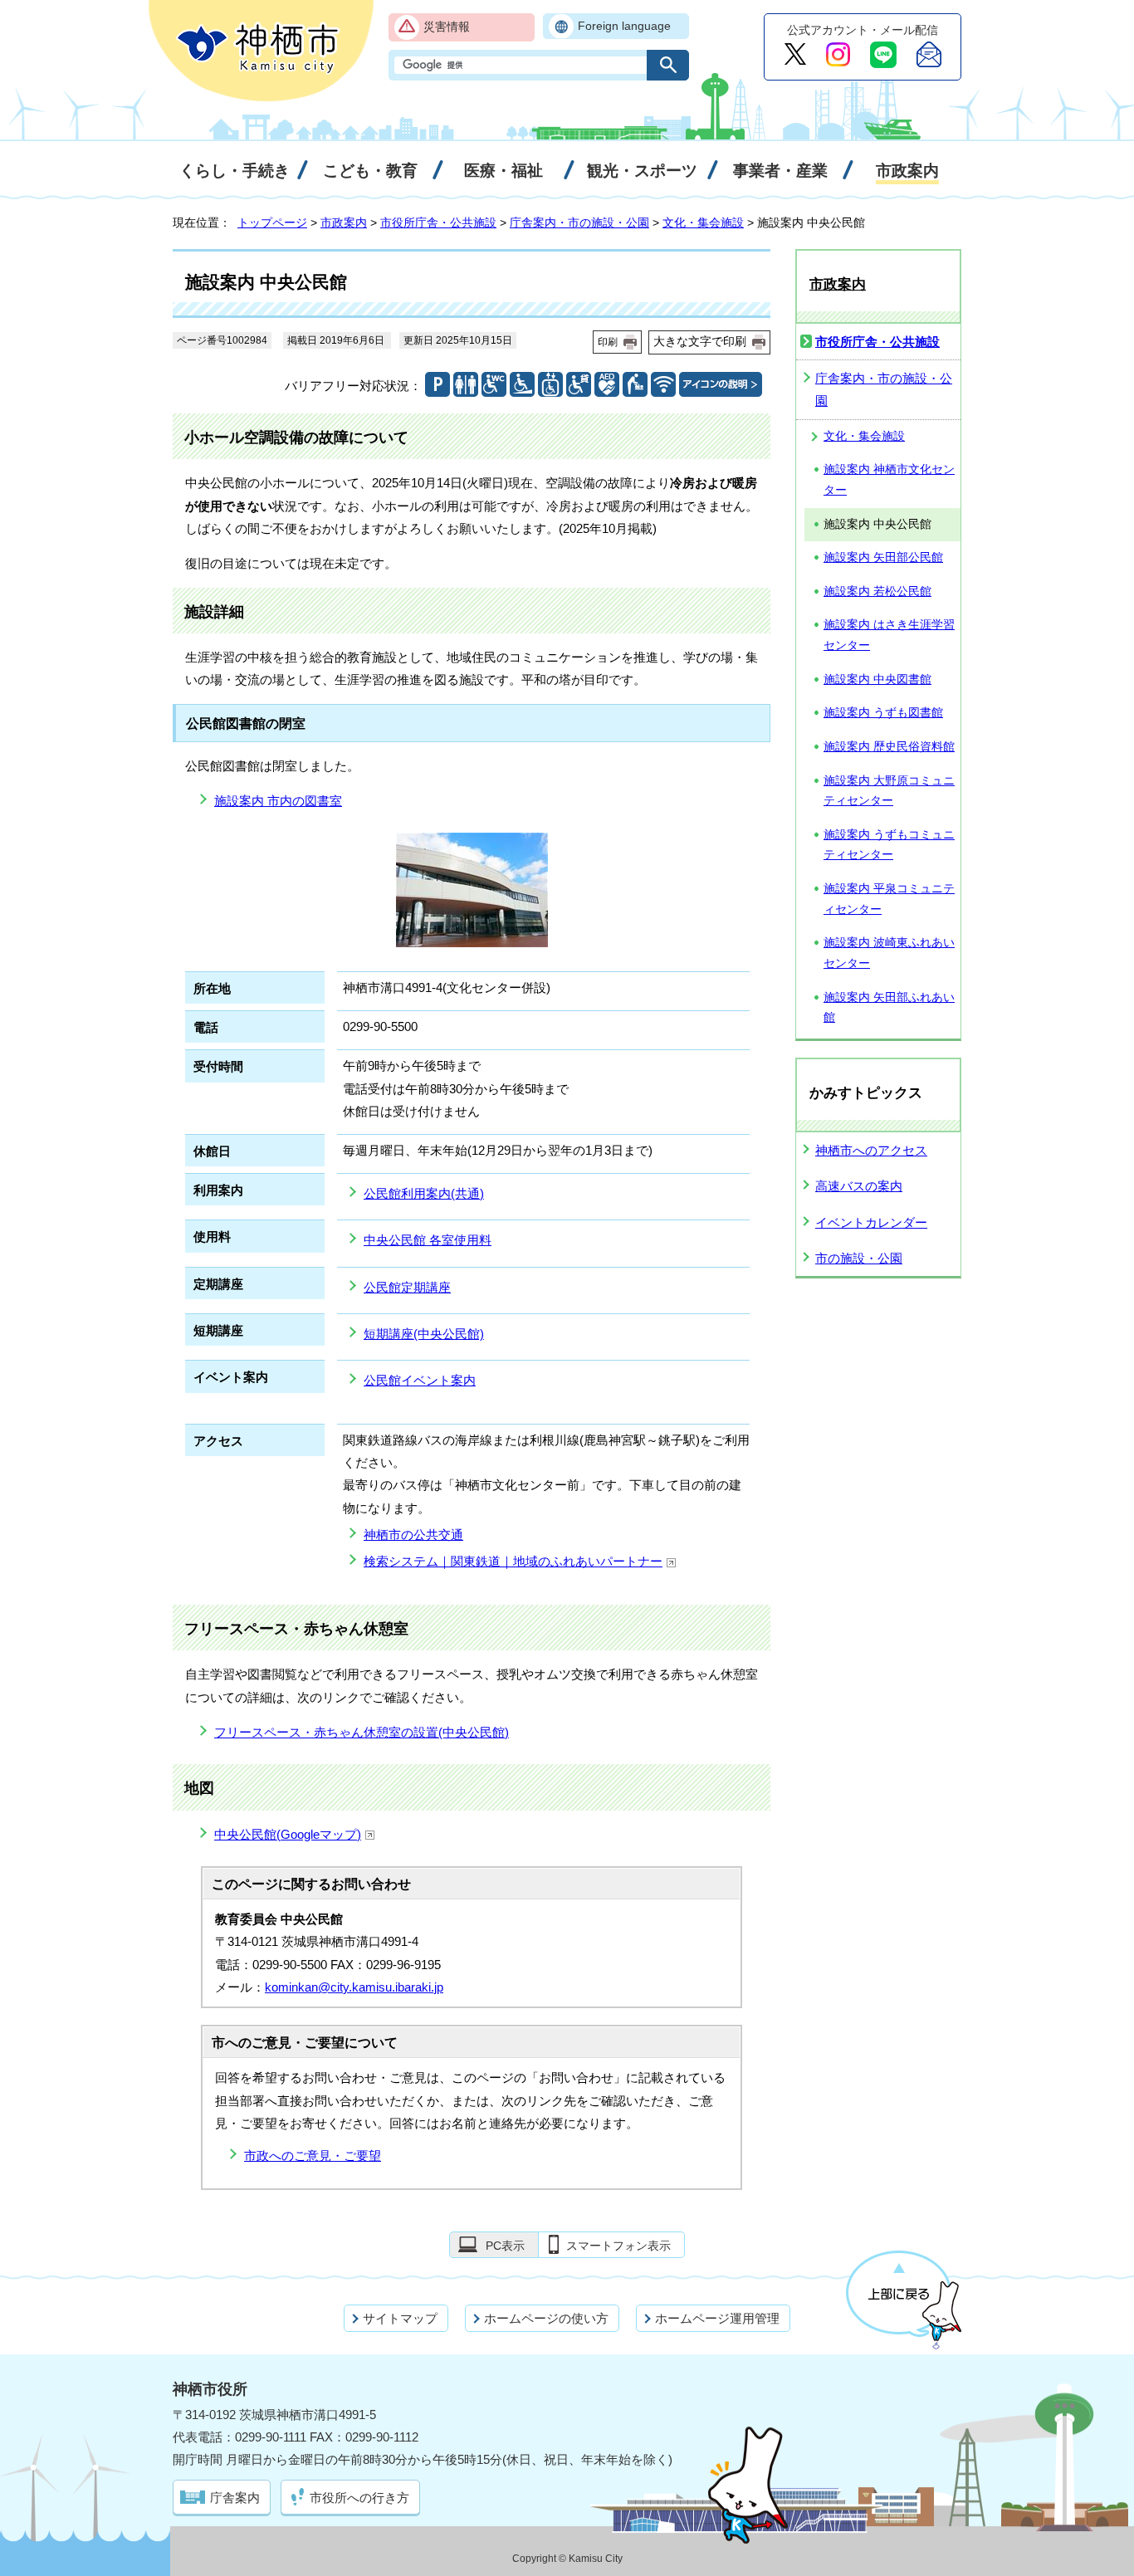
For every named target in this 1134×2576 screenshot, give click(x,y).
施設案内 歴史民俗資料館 (889, 747)
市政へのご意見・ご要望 (313, 2156)
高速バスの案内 (859, 1186)
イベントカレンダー (871, 1222)
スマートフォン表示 (618, 2246)
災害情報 (447, 27)
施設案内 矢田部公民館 (883, 557)
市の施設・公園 (859, 1258)
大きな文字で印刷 (700, 341)
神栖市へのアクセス (871, 1150)
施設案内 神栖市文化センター (889, 480)
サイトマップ (400, 2318)
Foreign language (624, 26)
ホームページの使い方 (546, 2318)
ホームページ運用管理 (717, 2318)
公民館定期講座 (407, 1287)
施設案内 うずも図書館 (883, 713)
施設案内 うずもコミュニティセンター (889, 845)
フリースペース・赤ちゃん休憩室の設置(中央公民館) (362, 1732)
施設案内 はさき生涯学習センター (889, 635)
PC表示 (505, 2246)
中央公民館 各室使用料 (428, 1240)
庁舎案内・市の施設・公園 (579, 222)
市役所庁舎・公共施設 (438, 222)
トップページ (272, 222)
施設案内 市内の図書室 (278, 801)
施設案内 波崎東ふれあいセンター (889, 953)
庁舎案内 (235, 2498)
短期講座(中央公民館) (424, 1334)
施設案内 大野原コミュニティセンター (889, 791)
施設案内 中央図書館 (877, 679)
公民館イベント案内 (420, 1380)
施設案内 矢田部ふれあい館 (889, 1008)
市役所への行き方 (359, 2498)
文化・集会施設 (703, 222)
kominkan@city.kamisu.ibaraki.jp (354, 1987)
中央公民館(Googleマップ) (288, 1834)
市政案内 (344, 222)
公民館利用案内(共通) (424, 1193)
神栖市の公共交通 (413, 1535)
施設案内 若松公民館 (877, 591)
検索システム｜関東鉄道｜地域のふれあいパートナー (513, 1561)
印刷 (608, 342)
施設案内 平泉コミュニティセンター (889, 899)
